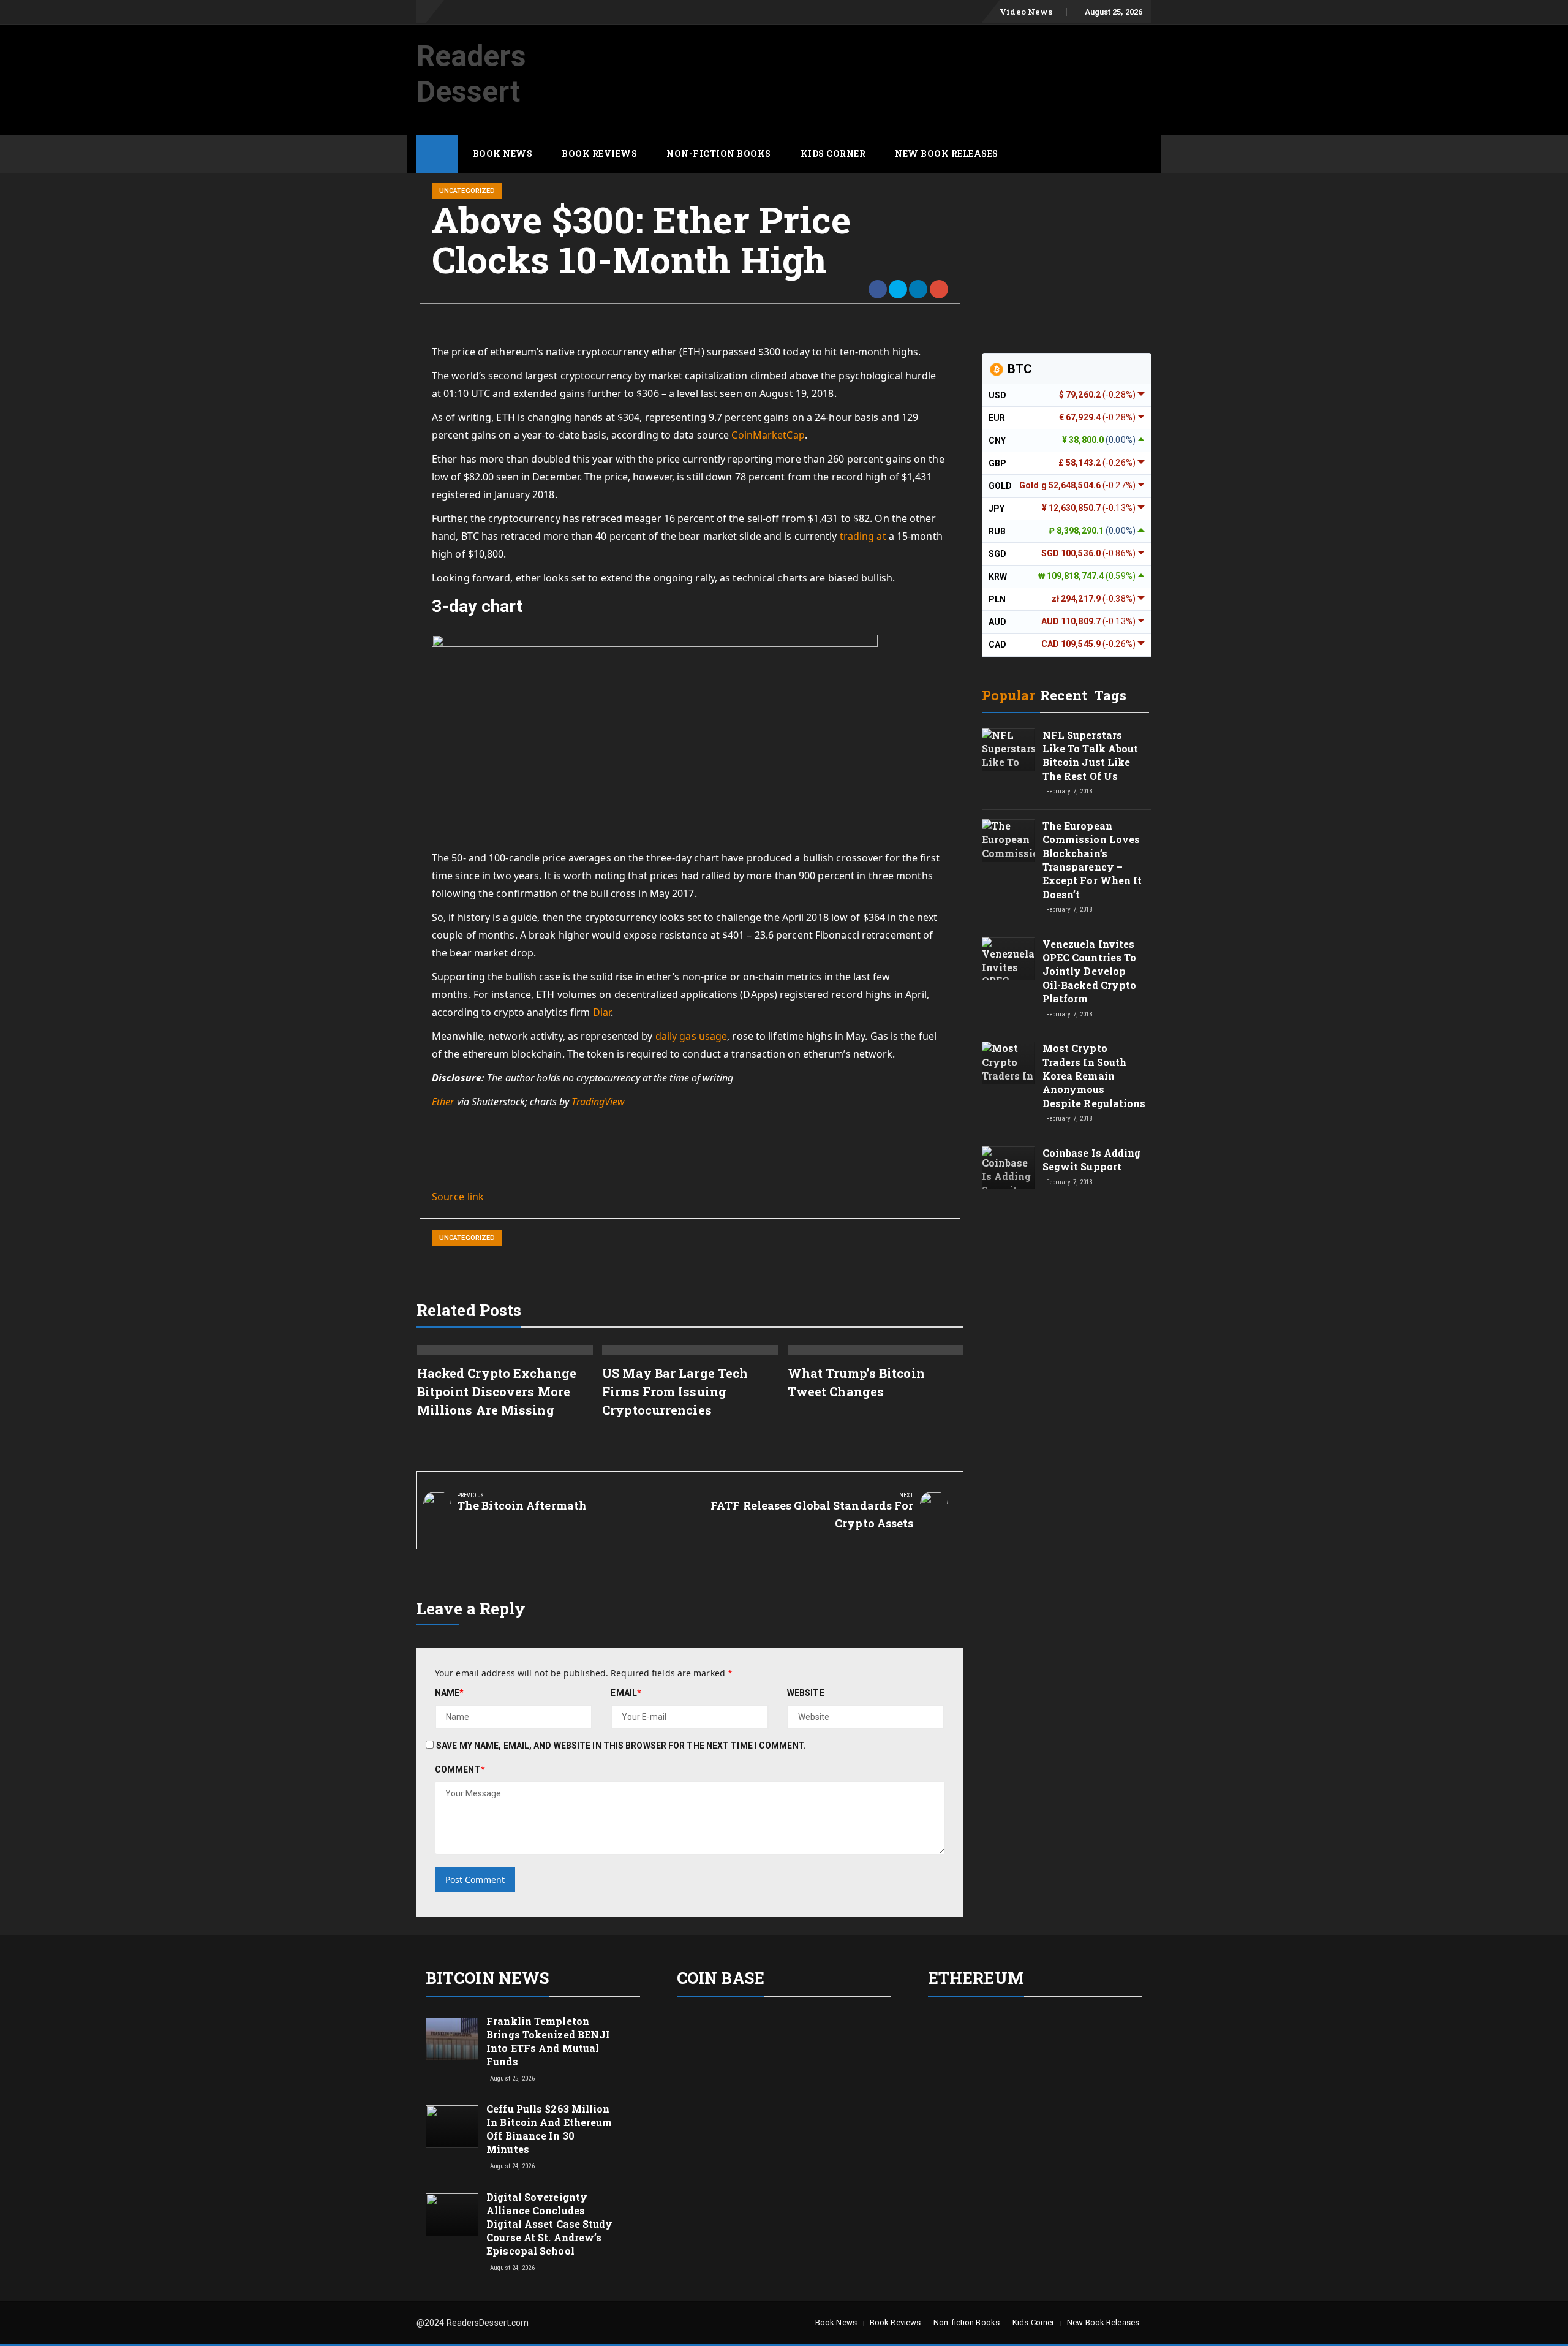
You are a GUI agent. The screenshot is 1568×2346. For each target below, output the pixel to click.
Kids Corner (833, 153)
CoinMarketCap (768, 435)
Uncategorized (467, 191)
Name (450, 1693)
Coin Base (721, 1978)
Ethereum (976, 1978)
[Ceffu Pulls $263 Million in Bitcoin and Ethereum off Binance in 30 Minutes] (452, 2126)
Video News (1026, 12)
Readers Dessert (471, 74)
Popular (1008, 695)
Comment (460, 1769)
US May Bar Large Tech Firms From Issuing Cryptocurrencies (675, 1391)
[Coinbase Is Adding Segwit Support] (1008, 1179)
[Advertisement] (929, 57)
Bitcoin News (487, 1978)
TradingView (598, 1102)
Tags (1110, 695)
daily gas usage (692, 1036)
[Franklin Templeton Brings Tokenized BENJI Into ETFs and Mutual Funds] (452, 2038)
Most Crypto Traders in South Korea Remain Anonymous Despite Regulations (1094, 1076)
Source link (458, 1197)
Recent (1064, 695)
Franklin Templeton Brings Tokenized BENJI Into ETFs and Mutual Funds (548, 2041)
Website (806, 1693)
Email (626, 1693)
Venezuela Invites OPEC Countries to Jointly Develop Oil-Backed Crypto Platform (1090, 971)
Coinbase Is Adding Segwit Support (1092, 1160)
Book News (503, 153)
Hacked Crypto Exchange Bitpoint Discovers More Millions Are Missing (497, 1391)
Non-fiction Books (719, 153)
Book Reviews (599, 153)
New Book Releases (947, 153)
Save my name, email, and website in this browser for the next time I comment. (621, 1746)
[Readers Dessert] (437, 154)
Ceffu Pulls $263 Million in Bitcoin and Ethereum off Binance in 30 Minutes (549, 2129)
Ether (443, 1102)
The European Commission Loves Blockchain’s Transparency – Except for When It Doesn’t (1092, 860)
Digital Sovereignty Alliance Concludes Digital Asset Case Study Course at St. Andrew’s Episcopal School (549, 2224)
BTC (1018, 369)
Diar (602, 1012)
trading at (863, 536)
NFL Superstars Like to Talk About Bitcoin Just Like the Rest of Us (1091, 755)
